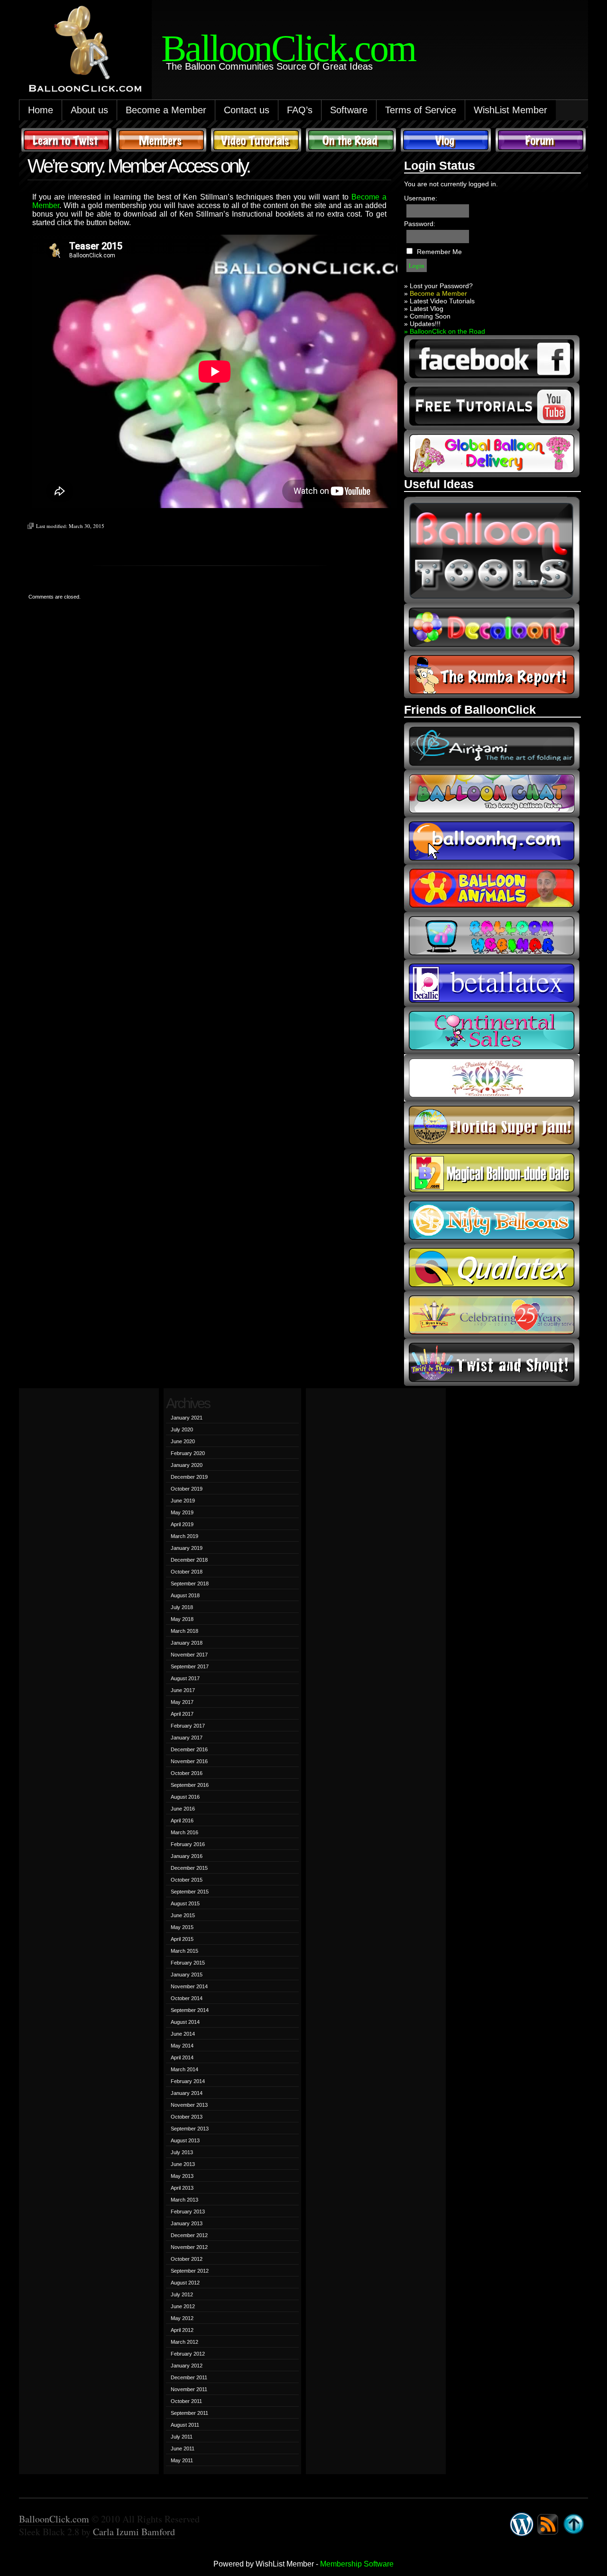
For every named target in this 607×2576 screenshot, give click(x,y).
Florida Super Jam (492, 1125)
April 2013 (182, 2188)
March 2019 (184, 1536)
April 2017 (182, 1714)
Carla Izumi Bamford (134, 2532)
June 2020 (183, 1441)
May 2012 (182, 2318)
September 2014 (190, 2010)
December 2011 (189, 2377)
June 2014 (183, 2034)
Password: (420, 224)
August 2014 (185, 2022)
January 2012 (187, 2366)
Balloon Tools (492, 550)
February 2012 (188, 2354)
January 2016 (187, 1856)
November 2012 (189, 2247)
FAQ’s (300, 110)
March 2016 (184, 1832)
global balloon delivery (492, 454)
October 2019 (187, 1489)
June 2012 (183, 2306)
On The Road (351, 140)
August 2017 (185, 1678)
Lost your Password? (441, 286)
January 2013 (187, 2223)
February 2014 (188, 2081)
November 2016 (189, 1761)
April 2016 (182, 1820)
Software (349, 110)
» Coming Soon (427, 316)
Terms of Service (421, 110)
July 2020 (182, 1429)
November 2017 (189, 1655)
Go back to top (574, 2524)
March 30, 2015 (87, 526)
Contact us (247, 110)
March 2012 (184, 2342)
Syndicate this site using (548, 2524)
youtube (492, 406)
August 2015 (185, 1903)
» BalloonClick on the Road (445, 331)
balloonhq (492, 841)
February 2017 (188, 1726)
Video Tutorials (256, 140)
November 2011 (189, 2389)
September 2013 (190, 2129)
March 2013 (184, 2200)
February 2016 (188, 1844)
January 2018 (187, 1643)
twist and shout (492, 1362)
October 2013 (187, 2117)
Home (41, 110)
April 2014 (182, 2057)
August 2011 (185, 2425)
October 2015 (187, 1880)
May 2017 (182, 1702)
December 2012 (189, 2235)
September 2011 (189, 2413)
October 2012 (187, 2259)
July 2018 (182, 1607)
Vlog (446, 140)
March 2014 (184, 2069)
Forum (541, 140)
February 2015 (188, 1963)
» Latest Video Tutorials (439, 301)
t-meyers (492, 1315)
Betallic (492, 983)
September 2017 (190, 1666)
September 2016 (190, 1785)
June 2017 (183, 1690)
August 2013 (185, 2140)
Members (161, 140)
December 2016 (189, 1749)
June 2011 (183, 2449)
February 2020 (188, 1453)
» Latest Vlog (424, 309)
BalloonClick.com (54, 2519)
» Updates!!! (422, 324)
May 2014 (182, 2046)
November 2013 (189, 2105)
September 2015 (190, 1892)
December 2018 (189, 1560)
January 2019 (187, 1548)
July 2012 (182, 2294)
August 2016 (185, 1797)
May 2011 (182, 2460)
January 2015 (187, 1975)
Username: (421, 198)
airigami (492, 746)
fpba (492, 1078)
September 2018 (190, 1584)
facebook (492, 359)
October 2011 (186, 2401)
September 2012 (190, 2271)
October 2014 (187, 1998)
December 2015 (189, 1868)
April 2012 (182, 2330)
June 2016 (183, 1809)
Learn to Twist (66, 140)
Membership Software (357, 2564)
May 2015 (182, 1927)
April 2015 (182, 1939)
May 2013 (182, 2176)
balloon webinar (492, 936)
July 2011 (182, 2437)
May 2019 (182, 1512)
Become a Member (166, 110)
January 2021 (187, 1418)
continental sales (492, 1030)
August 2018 (185, 1595)
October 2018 (187, 1572)
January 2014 (187, 2093)
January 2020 (187, 1465)
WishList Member (510, 110)
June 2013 (183, 2164)
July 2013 (182, 2152)
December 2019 (189, 1477)
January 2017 (187, 1738)
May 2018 (182, 1619)
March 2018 (184, 1631)
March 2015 (184, 1951)
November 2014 (189, 1986)
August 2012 (185, 2283)
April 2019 (182, 1524)
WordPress (522, 2524)
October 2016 (187, 1773)
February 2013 (188, 2212)
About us (89, 110)
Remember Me (439, 252)
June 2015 (183, 1915)
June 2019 (183, 1501)
